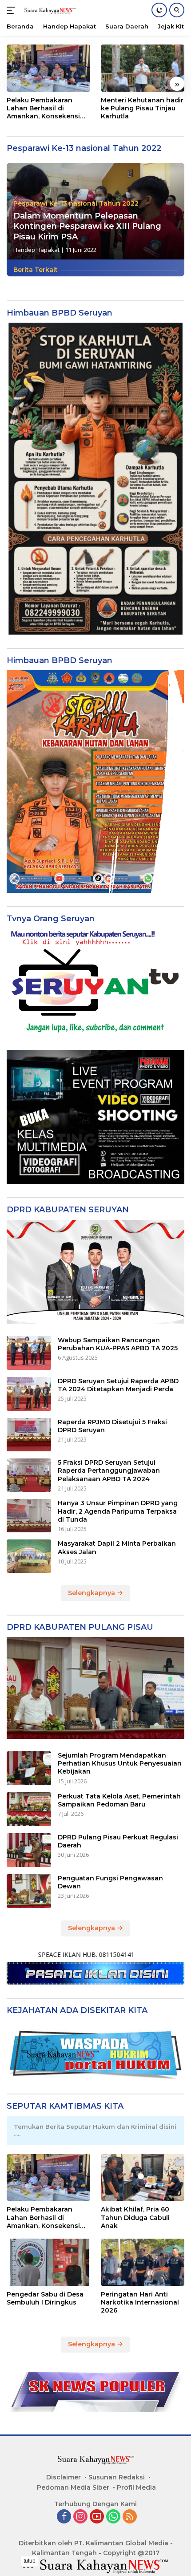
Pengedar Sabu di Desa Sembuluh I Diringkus (45, 2298)
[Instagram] (80, 2517)
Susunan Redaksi (117, 2477)
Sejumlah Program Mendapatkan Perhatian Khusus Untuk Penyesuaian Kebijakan (120, 1763)
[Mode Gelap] (159, 10)
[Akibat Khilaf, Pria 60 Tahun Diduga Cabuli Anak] (143, 2178)
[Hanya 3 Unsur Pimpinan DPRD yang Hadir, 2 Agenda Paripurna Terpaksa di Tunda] (29, 1516)
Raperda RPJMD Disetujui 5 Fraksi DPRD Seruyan (112, 1426)
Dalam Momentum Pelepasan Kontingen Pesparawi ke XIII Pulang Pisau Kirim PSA (87, 226)
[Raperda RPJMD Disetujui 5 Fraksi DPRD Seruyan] (29, 1435)
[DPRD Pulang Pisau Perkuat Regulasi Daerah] (29, 1850)
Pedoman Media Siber (73, 2487)
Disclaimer (64, 2477)
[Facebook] (64, 2517)
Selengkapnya (92, 1593)
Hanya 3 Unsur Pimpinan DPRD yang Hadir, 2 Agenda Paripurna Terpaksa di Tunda (118, 1511)
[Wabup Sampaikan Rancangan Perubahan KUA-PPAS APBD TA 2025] (29, 1353)
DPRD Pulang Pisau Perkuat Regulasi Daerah (118, 1841)
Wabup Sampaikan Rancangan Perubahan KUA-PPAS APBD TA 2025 (118, 1344)
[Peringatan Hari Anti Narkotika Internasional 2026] (143, 2262)
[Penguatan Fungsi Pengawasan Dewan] (29, 1891)
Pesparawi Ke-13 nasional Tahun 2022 (76, 203)
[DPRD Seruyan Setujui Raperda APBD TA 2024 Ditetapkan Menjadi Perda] (29, 1394)
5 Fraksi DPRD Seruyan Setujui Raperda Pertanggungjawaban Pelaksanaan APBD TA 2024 (109, 1470)
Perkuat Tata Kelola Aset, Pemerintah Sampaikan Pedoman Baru (119, 1800)
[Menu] (13, 10)
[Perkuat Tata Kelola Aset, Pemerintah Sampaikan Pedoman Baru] (29, 1809)
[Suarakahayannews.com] (49, 10)
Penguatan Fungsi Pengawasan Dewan (110, 1882)
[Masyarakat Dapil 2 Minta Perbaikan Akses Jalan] (29, 1556)
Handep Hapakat (36, 250)
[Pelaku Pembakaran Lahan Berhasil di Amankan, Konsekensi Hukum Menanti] (48, 68)
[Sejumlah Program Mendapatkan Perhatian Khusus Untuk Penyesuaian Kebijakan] (29, 1768)
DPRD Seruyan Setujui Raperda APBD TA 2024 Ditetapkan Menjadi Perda (118, 1385)
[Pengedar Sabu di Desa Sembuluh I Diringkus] (48, 2262)
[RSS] (130, 2517)
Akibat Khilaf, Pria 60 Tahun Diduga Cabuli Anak (135, 2217)
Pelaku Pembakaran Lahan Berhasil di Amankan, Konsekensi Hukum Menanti (43, 108)
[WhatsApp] (113, 2517)
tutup (30, 2561)
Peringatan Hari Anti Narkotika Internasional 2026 (140, 2302)
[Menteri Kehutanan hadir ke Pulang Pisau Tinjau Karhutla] (143, 68)
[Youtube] (97, 2517)
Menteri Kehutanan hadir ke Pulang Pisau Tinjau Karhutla (142, 108)
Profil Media (136, 2487)
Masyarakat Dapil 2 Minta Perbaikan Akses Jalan (117, 1547)
